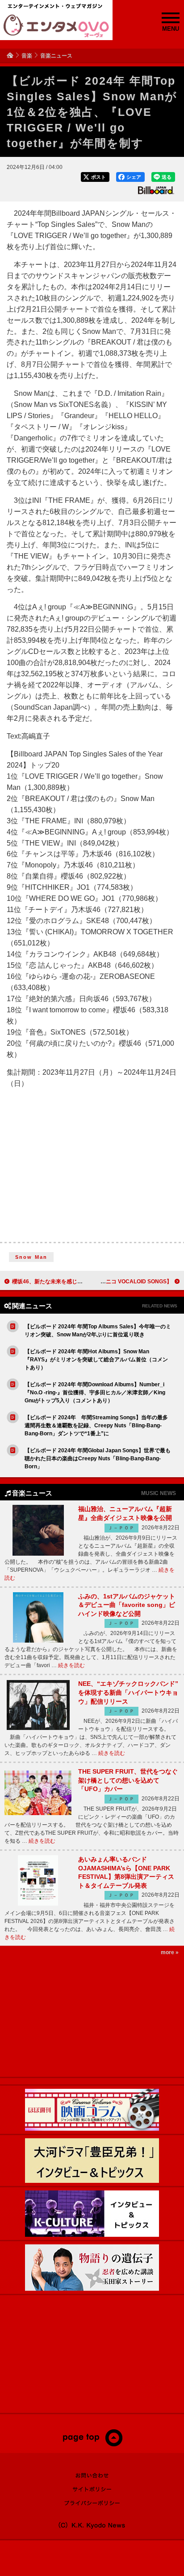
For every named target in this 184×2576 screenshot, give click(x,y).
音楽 (27, 56)
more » (170, 1952)
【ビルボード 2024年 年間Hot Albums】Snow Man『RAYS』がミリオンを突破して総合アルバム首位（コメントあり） (96, 1360)
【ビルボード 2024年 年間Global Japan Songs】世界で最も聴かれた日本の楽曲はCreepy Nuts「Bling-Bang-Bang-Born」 (98, 1459)
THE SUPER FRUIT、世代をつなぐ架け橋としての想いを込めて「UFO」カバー (128, 1780)
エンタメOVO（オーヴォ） (56, 26)
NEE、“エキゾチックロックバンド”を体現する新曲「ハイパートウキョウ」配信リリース (128, 1692)
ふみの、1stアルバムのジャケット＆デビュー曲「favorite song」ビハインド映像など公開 (127, 1605)
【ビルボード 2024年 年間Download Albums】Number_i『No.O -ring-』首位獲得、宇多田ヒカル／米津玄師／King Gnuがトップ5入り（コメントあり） (95, 1393)
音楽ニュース (56, 56)
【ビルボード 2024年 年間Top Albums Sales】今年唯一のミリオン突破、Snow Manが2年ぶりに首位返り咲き (98, 1331)
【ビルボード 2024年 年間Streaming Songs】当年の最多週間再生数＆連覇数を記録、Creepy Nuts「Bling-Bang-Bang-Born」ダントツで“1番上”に (96, 1426)
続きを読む (71, 1665)
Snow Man (31, 1257)
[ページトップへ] (92, 2445)
